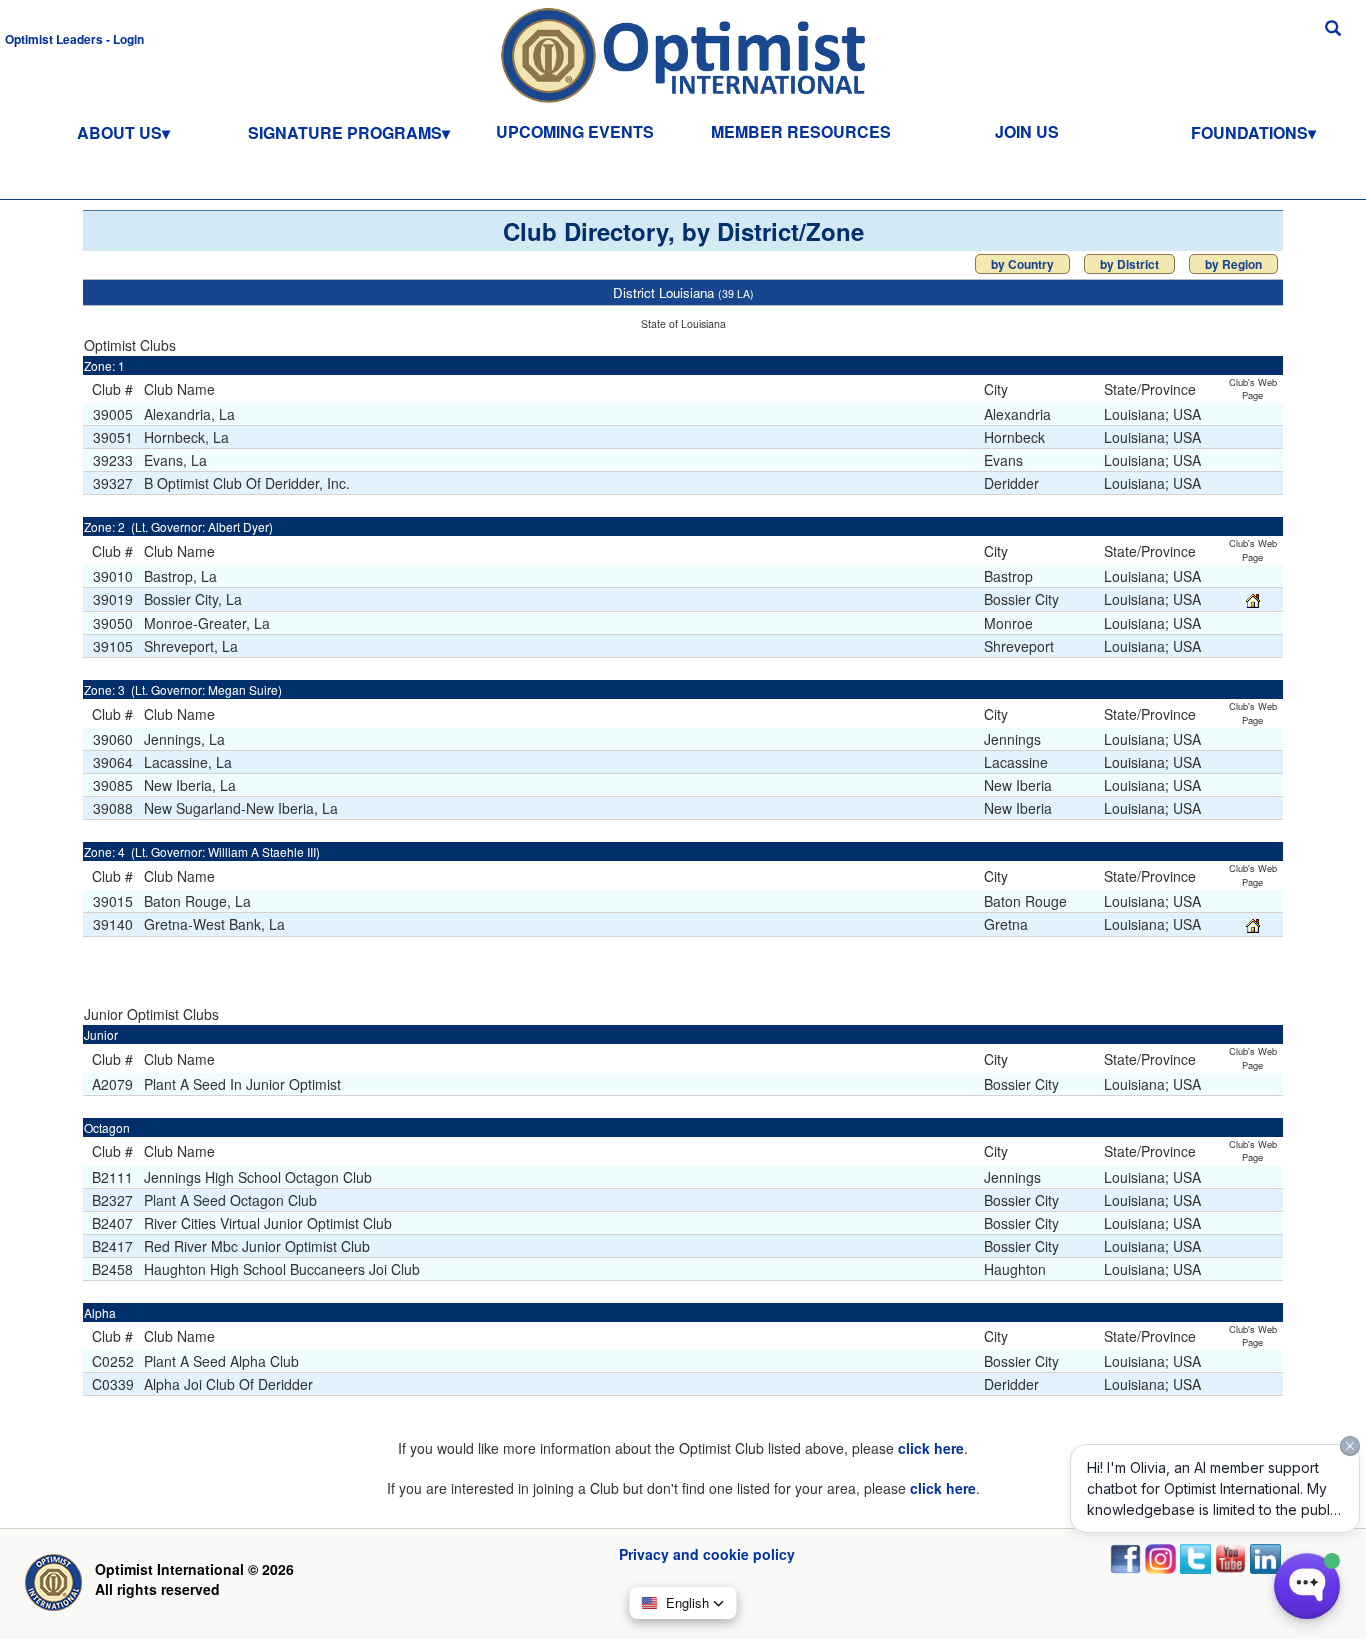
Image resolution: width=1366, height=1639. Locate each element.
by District (1129, 264)
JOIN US (1027, 131)
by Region (1233, 264)
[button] (74, 38)
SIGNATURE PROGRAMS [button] (345, 132)
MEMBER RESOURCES (801, 131)
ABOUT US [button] (119, 132)
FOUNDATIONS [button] (1249, 132)
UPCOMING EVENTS (575, 131)
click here (931, 1448)
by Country (1022, 264)
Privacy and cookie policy (707, 1554)
